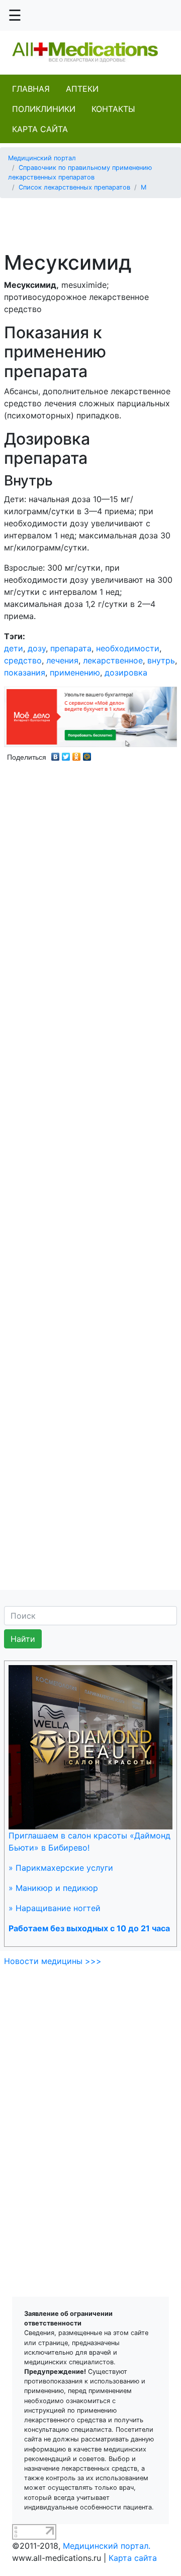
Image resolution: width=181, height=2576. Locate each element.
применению (75, 672)
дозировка (126, 672)
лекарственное (113, 660)
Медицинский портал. (107, 2546)
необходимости (128, 648)
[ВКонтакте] (56, 754)
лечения (62, 660)
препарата (71, 648)
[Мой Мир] (87, 754)
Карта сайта (40, 129)
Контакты (113, 109)
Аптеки (82, 89)
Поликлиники (44, 109)
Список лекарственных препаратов (74, 187)
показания (25, 672)
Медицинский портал (42, 158)
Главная (31, 89)
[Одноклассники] (77, 754)
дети (14, 648)
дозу (37, 648)
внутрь (161, 660)
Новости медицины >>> (53, 1961)
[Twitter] (66, 754)
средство (23, 660)
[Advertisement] (94, 219)
